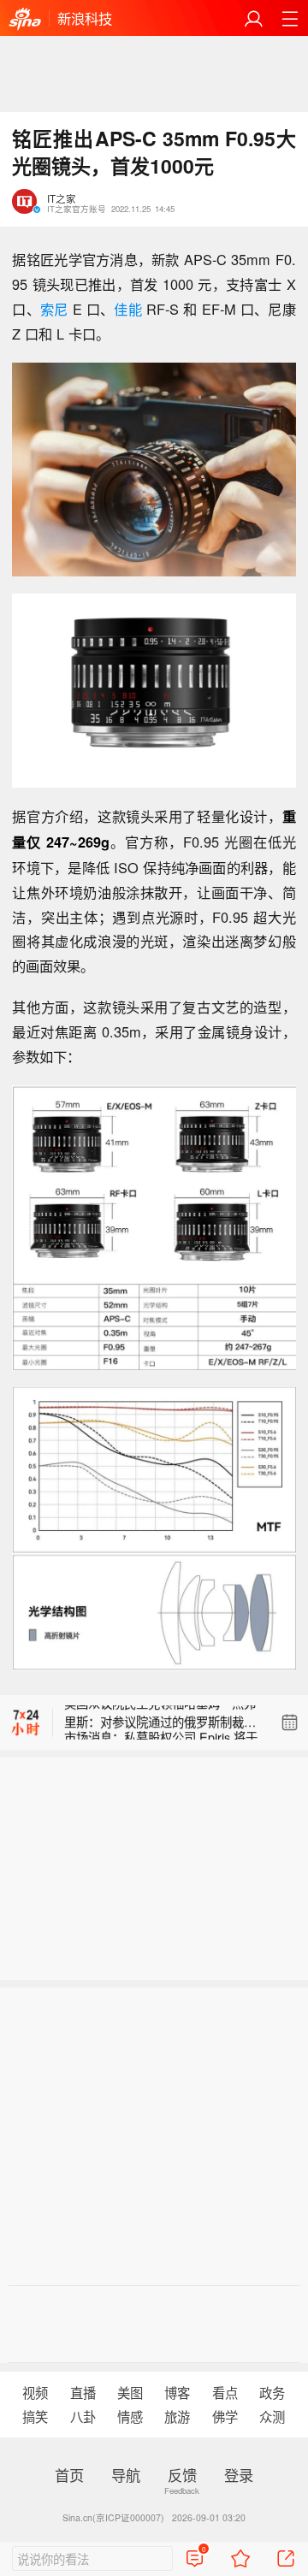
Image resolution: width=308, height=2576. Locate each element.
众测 (272, 2416)
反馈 (182, 2475)
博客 (177, 2392)
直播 (83, 2392)
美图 (130, 2392)
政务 (272, 2392)
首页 (69, 2475)
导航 (126, 2475)
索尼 (54, 309)
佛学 (225, 2416)
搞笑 (35, 2416)
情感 (130, 2416)
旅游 (177, 2416)
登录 (239, 2475)
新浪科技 (85, 18)
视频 (35, 2392)
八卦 (83, 2416)
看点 (225, 2392)
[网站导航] (290, 18)
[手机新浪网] (25, 19)
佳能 (127, 309)
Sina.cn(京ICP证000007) (113, 2517)
